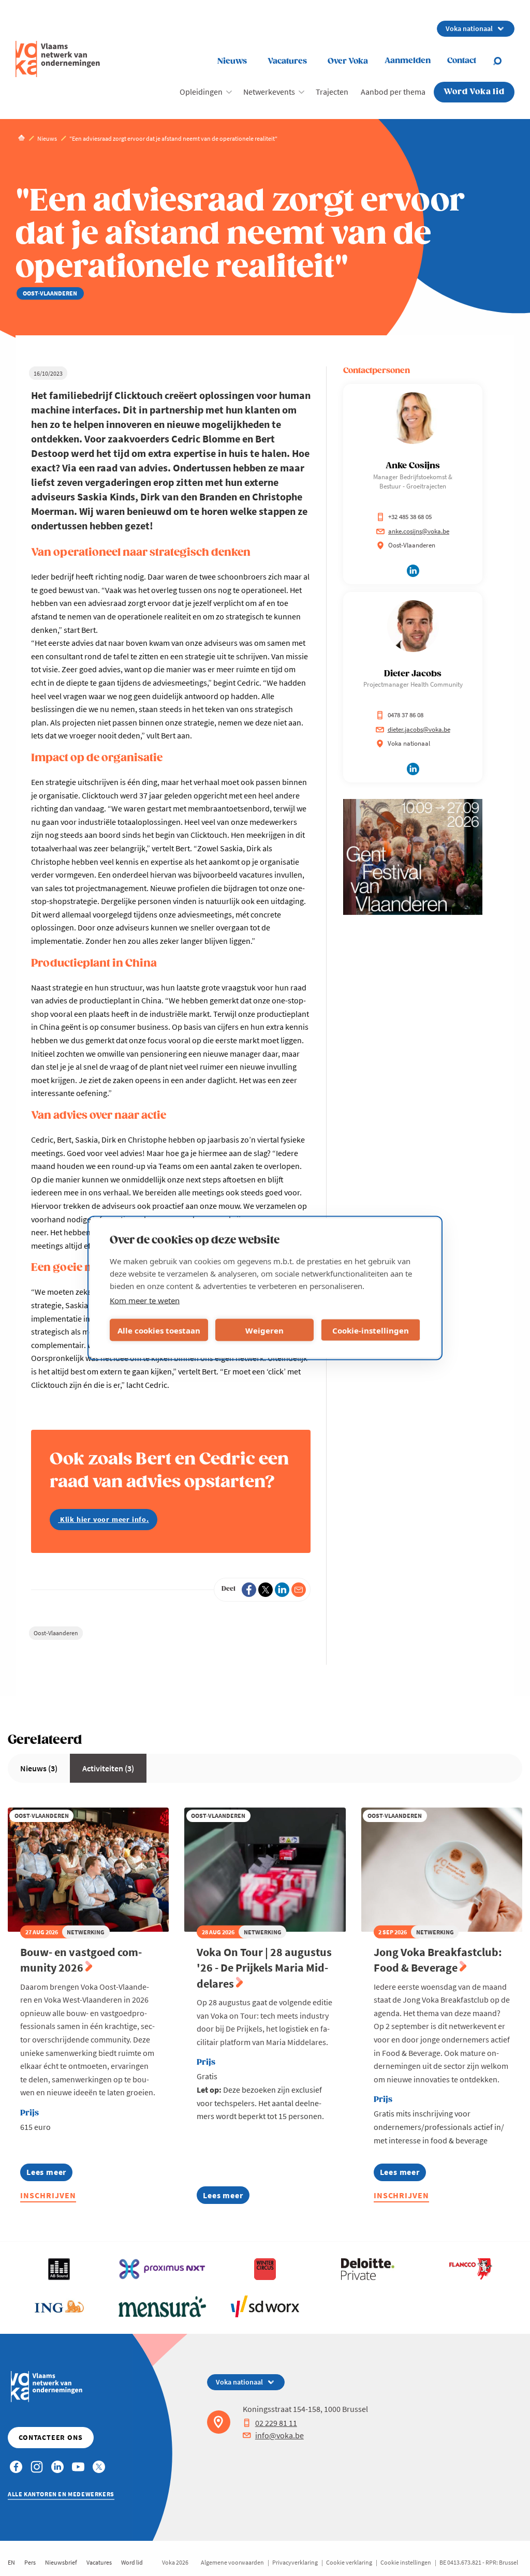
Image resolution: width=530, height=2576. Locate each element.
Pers (30, 2562)
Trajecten (332, 92)
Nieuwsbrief (61, 2562)
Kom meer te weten (145, 1300)
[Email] (299, 1590)
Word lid (132, 2562)
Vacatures (287, 61)
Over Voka (348, 61)
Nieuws (232, 61)
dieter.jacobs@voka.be (419, 729)
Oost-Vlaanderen (56, 1633)
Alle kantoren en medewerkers (61, 2494)
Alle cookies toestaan (159, 1330)
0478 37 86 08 (406, 715)
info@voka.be (279, 2435)
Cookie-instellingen (371, 1330)
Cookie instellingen (406, 2562)
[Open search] (504, 61)
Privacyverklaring (295, 2562)
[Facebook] (249, 1590)
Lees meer (49, 2174)
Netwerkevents (269, 92)
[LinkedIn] (282, 1590)
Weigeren (264, 1330)
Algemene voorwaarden (232, 2562)
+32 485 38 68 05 (410, 517)
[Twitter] (266, 1590)
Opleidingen (201, 92)
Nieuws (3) (39, 1768)
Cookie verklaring (349, 2562)
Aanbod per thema (393, 92)
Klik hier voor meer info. (104, 1519)
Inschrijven (48, 2195)
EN (11, 2562)
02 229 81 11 (276, 2423)
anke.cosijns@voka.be (419, 531)
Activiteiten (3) (108, 1768)
